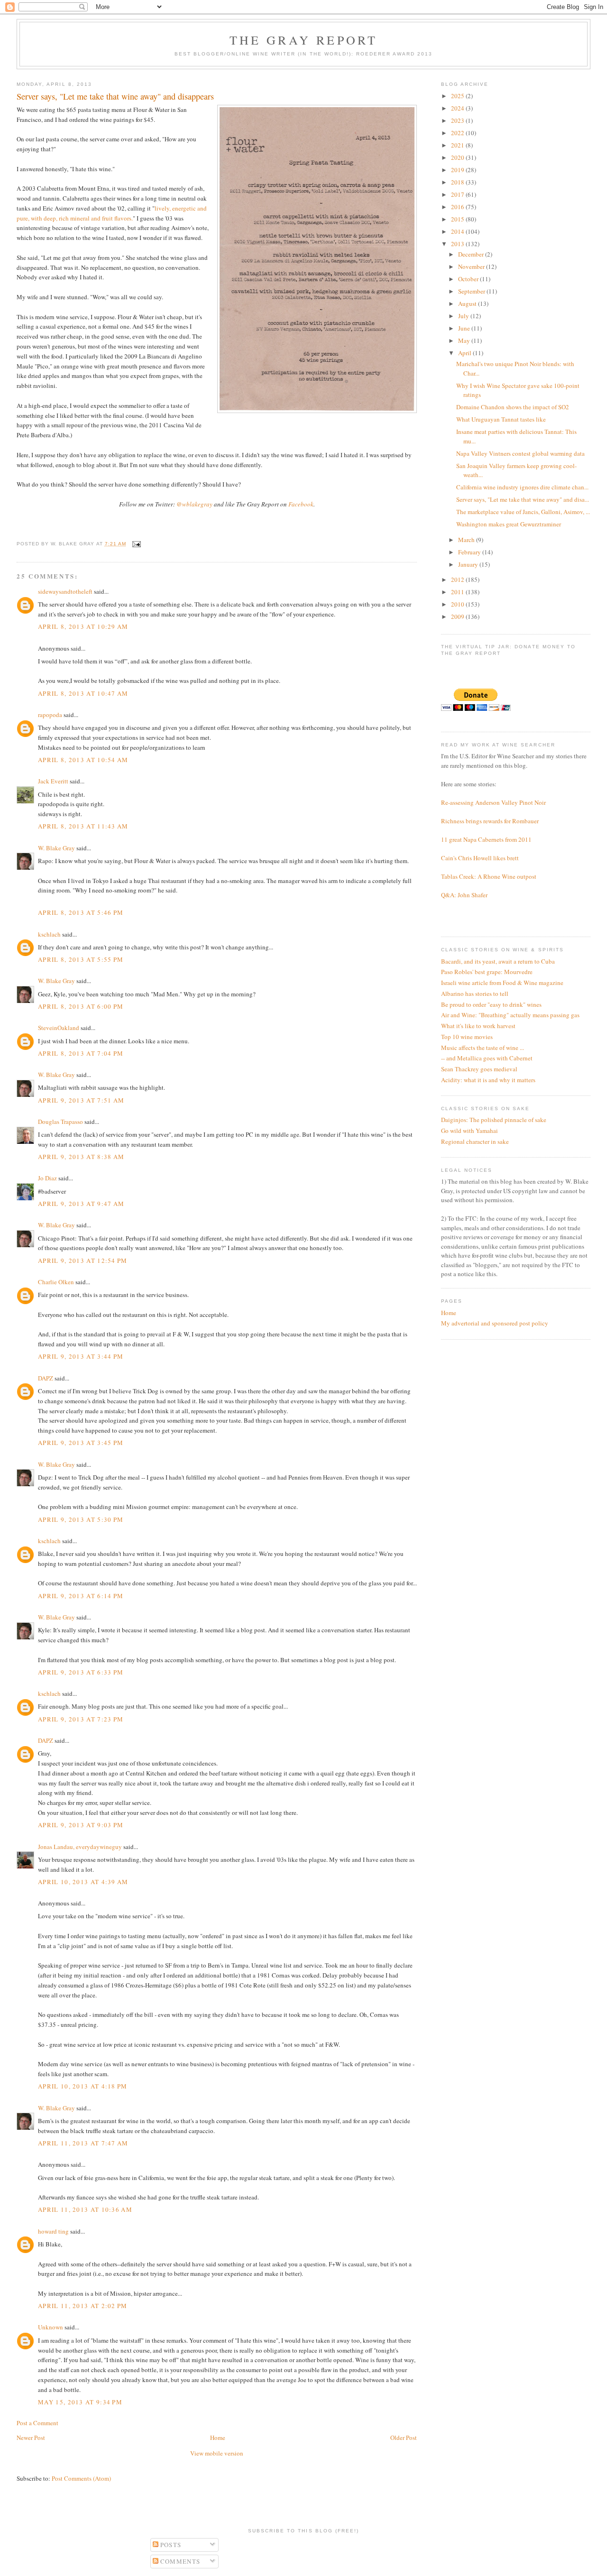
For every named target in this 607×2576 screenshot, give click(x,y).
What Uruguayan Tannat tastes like (501, 419)
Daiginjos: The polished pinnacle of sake (494, 1120)
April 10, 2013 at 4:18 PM (83, 2086)
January (469, 564)
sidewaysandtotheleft (65, 591)
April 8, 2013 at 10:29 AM (83, 626)
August (468, 304)
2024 (458, 108)
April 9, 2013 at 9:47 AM (81, 1204)
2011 (458, 592)
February (470, 552)
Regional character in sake (475, 1141)
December (472, 254)
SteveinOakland (59, 1028)
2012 (458, 580)
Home (218, 2438)
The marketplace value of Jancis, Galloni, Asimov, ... (523, 512)
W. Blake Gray (56, 848)
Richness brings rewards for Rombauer (490, 821)
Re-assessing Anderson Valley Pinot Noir (493, 802)
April (465, 353)
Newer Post (31, 2438)
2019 (458, 170)
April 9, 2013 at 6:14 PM (81, 1596)
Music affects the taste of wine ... (483, 1048)
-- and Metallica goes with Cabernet (487, 1058)
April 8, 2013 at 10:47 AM (83, 693)
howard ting (53, 2231)
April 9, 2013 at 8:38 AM (81, 1157)
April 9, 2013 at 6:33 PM (81, 1672)
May (465, 340)
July (464, 316)
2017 (458, 194)
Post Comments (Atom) (81, 2478)
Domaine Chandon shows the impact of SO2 (513, 407)
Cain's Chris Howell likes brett (480, 858)
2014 (458, 231)
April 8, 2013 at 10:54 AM (83, 760)
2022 (458, 133)
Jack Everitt (53, 781)
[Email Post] (135, 544)
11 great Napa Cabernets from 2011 (486, 839)
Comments (179, 2561)
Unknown (51, 2327)
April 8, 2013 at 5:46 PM (81, 912)
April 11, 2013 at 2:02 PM (83, 2306)
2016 (458, 207)
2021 (458, 145)
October (469, 279)
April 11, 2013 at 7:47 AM (83, 2143)
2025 (458, 96)
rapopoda (50, 715)
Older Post (404, 2438)
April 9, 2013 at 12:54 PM (83, 1260)
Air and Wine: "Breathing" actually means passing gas (510, 1015)
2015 (458, 219)
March (467, 540)
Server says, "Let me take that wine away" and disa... (523, 499)
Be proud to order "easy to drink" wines (491, 1004)
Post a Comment (37, 2423)
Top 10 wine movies (467, 1037)
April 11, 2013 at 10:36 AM (85, 2209)
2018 (458, 182)
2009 (458, 616)
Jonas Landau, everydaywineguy (80, 1847)
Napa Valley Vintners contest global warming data (520, 453)
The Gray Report (304, 40)
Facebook (301, 504)
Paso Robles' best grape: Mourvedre (487, 972)
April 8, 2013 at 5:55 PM (81, 959)
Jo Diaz (47, 1178)
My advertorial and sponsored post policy (495, 1323)
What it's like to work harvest (478, 1026)
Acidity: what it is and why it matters (488, 1080)
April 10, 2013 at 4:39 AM (83, 1882)
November (472, 267)
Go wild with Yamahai (469, 1131)
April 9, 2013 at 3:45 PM (81, 1443)
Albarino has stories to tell (475, 994)
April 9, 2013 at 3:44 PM (81, 1356)
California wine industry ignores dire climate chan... (522, 487)
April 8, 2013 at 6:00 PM (81, 1006)
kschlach (49, 934)
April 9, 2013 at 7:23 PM (81, 1719)
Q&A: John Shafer (464, 895)
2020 (458, 157)
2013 (458, 244)
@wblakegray (194, 504)
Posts (170, 2545)
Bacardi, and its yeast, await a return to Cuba (498, 961)
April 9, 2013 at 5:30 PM (81, 1519)
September (472, 291)
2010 (458, 604)
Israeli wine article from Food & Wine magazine (502, 983)
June (465, 328)
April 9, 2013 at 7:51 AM (81, 1100)
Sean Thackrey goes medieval (479, 1069)
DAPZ (46, 1378)
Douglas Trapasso (60, 1122)
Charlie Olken (56, 1282)
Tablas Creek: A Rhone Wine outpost (489, 876)
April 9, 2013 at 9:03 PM (81, 1825)
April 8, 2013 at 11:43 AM (83, 826)
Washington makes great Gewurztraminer (509, 524)
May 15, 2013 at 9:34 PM (80, 2402)
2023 (458, 120)
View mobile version (217, 2453)
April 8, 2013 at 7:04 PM (81, 1053)
